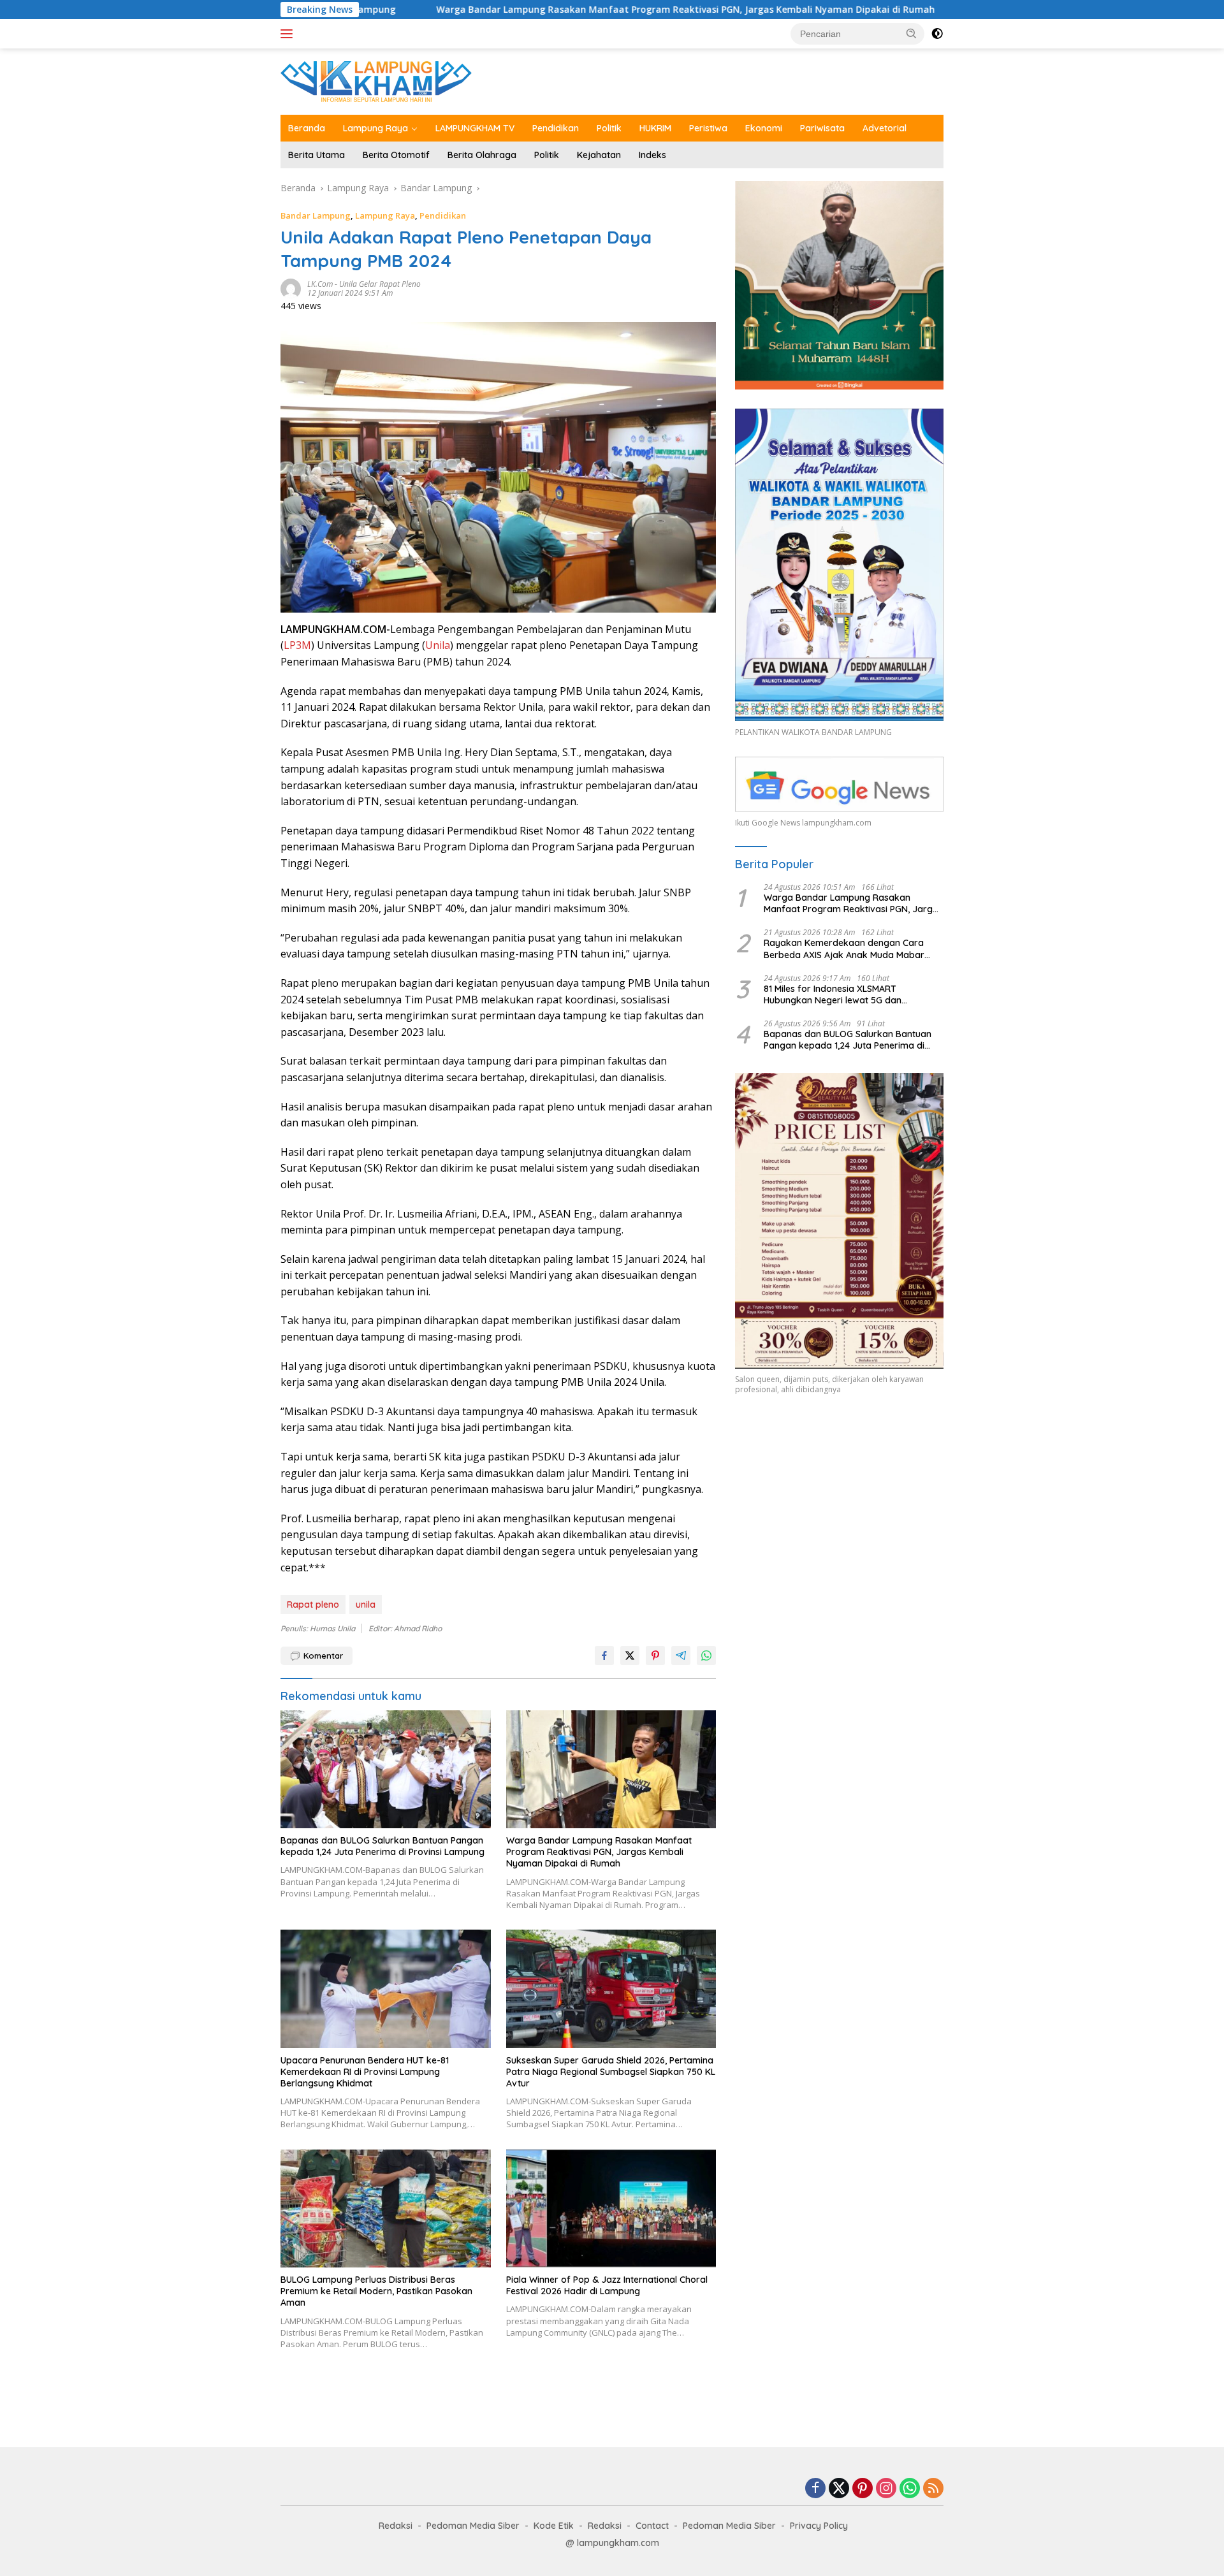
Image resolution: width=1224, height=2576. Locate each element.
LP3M (297, 645)
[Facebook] (815, 2489)
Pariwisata (822, 128)
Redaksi (396, 2526)
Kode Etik (554, 2526)
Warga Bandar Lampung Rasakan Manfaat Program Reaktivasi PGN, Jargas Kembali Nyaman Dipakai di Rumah (528, 10)
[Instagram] (886, 2489)
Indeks (652, 155)
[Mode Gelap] (937, 34)
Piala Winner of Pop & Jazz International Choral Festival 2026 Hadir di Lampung (607, 2285)
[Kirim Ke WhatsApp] (706, 1655)
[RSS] (933, 2489)
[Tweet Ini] (630, 1655)
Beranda (307, 128)
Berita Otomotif (396, 155)
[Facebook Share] (604, 1655)
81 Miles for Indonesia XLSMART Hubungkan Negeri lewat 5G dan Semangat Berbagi (833, 994)
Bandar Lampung (316, 215)
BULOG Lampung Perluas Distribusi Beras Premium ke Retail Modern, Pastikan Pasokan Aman (376, 2291)
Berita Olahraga (482, 155)
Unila (438, 645)
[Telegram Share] (681, 1655)
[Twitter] (839, 2489)
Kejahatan (599, 155)
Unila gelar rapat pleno (380, 284)
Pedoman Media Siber (473, 2526)
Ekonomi (764, 128)
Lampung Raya (375, 128)
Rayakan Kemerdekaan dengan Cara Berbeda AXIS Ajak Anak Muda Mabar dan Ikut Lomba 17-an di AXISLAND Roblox (853, 949)
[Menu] (289, 34)
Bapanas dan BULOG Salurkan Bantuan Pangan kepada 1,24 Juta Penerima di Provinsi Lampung (382, 1846)
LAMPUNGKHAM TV (475, 128)
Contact (652, 2526)
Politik (609, 128)
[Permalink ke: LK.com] (291, 288)
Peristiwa (708, 128)
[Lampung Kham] (376, 81)
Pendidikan (556, 128)
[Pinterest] (863, 2489)
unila (366, 1605)
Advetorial (885, 128)
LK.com (320, 284)
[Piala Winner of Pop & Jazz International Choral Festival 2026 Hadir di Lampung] (611, 2209)
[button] (912, 33)
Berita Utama (317, 155)
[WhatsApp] (910, 2489)
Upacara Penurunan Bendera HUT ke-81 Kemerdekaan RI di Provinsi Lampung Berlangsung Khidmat (365, 2072)
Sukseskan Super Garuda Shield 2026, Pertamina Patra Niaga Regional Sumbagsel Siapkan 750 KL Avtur (611, 2072)
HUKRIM (655, 128)
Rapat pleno (313, 1605)
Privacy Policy (819, 2526)
